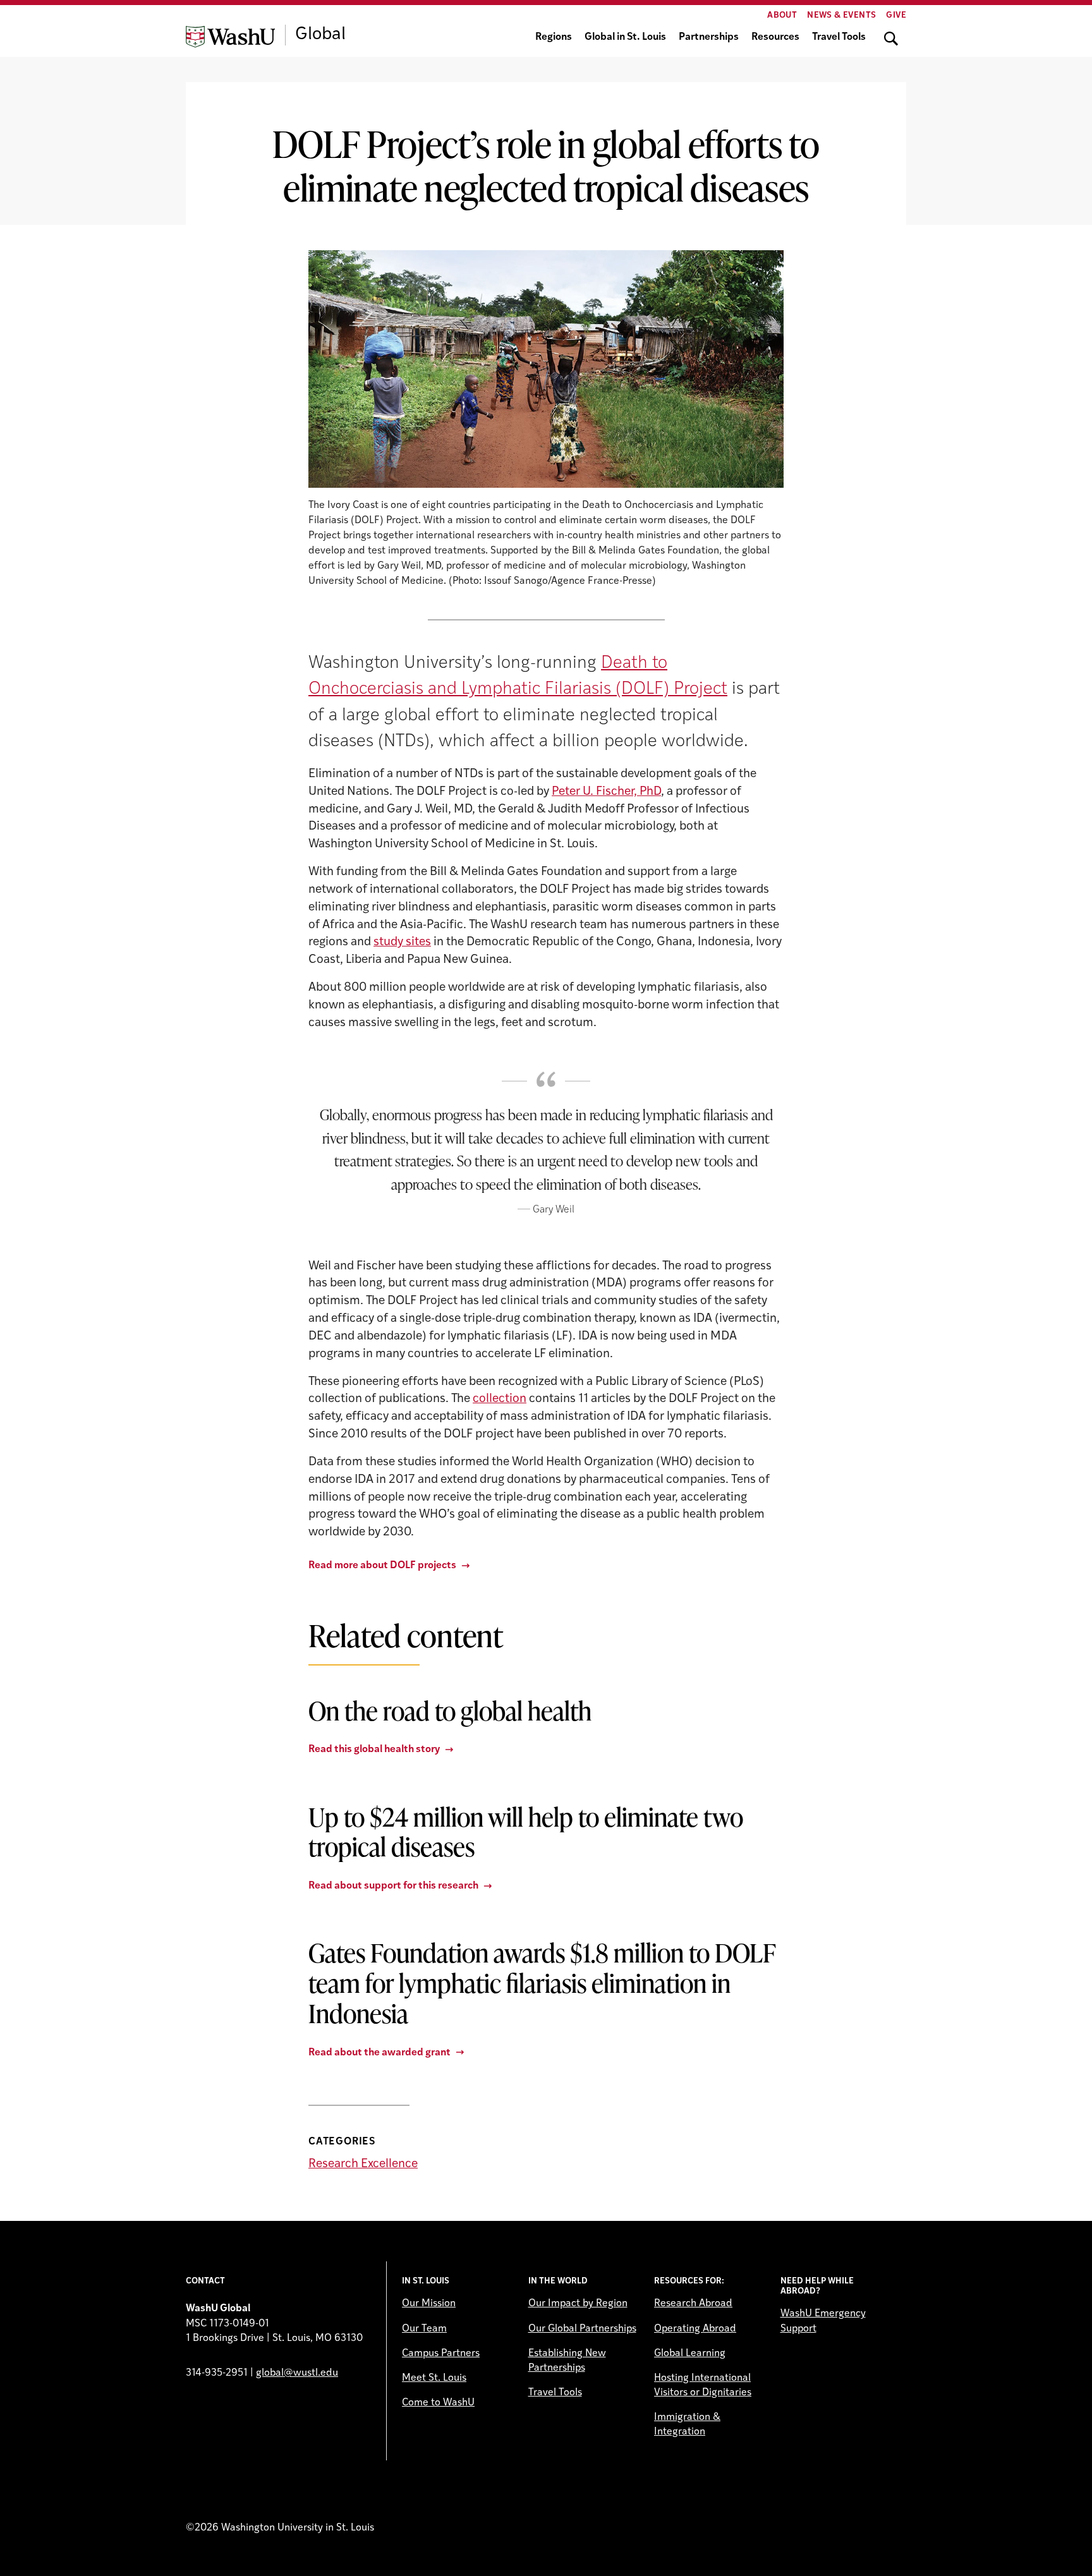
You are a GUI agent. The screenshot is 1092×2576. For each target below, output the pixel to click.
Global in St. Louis (625, 37)
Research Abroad (693, 2304)
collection (500, 1399)
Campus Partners (441, 2354)
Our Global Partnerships (582, 2329)
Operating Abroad (695, 2329)
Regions (554, 37)
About (782, 15)
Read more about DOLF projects (382, 1566)
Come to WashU (438, 2403)
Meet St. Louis (434, 2378)
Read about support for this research (393, 1886)
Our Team (424, 2329)
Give (896, 15)
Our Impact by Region (578, 2304)
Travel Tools (839, 37)
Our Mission (429, 2304)
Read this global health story (374, 1750)
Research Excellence (363, 2164)
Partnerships (709, 37)
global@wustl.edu (297, 2373)
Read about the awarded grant (379, 2053)
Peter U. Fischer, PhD (606, 792)
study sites (402, 942)
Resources (775, 37)
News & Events (841, 15)
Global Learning (690, 2354)
